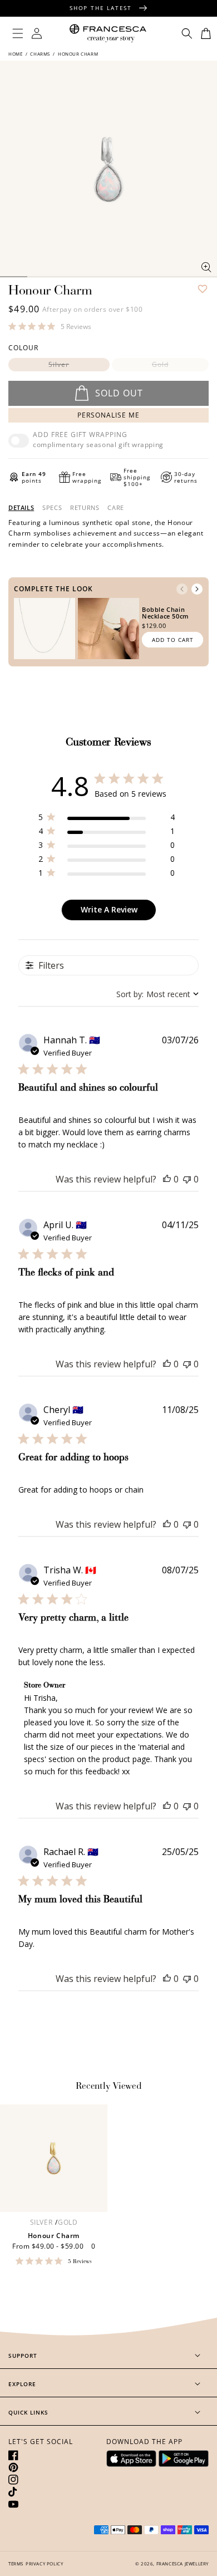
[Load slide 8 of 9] (177, 277)
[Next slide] (197, 589)
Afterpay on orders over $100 (93, 309)
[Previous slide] (182, 589)
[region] (107, 819)
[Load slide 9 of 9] (203, 277)
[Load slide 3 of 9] (41, 277)
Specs (52, 508)
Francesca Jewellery (183, 2563)
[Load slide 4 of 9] (68, 277)
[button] (18, 33)
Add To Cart (173, 640)
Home (16, 54)
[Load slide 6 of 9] (122, 277)
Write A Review (109, 909)
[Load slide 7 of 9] (149, 277)
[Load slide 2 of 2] (14, 277)
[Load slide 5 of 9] (95, 277)
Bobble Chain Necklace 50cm (166, 613)
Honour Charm (54, 2236)
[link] (50, 326)
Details (21, 508)
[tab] (21, 508)
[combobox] (157, 994)
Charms (40, 54)
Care (115, 508)
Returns (85, 508)
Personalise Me (108, 415)
